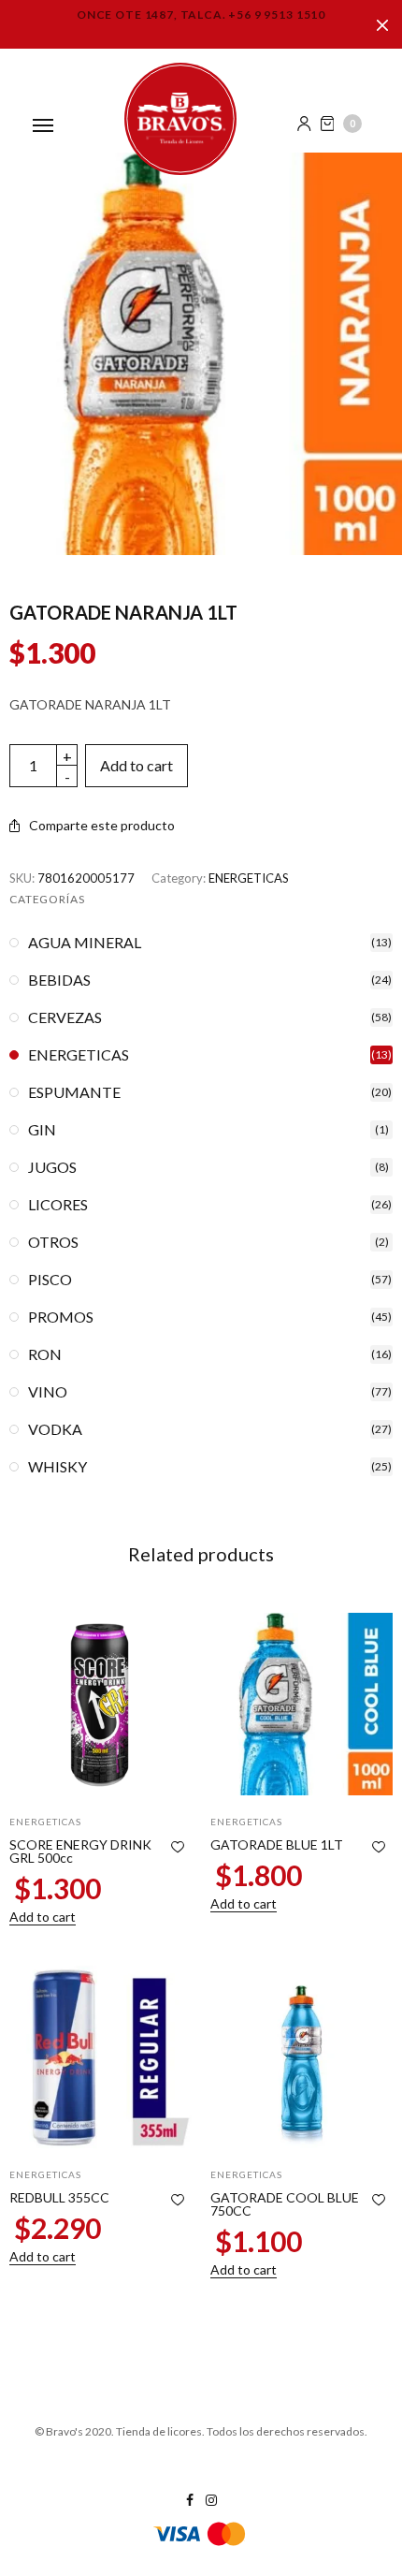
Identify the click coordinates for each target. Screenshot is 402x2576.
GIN (42, 1130)
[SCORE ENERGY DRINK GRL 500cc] (100, 1704)
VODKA (55, 1429)
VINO (48, 1392)
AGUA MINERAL (85, 943)
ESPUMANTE (74, 1092)
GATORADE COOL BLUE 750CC (285, 2204)
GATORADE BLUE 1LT (277, 1844)
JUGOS (52, 1167)
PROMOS (61, 1317)
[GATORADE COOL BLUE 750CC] (301, 2057)
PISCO (50, 1280)
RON (45, 1354)
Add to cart (136, 765)
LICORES (58, 1205)
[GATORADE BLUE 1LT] (301, 1704)
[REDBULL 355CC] (100, 2057)
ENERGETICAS (249, 878)
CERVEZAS (65, 1017)
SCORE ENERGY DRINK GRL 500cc (80, 1851)
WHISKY (57, 1467)
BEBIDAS (59, 980)
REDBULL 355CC (59, 2197)
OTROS (53, 1242)
